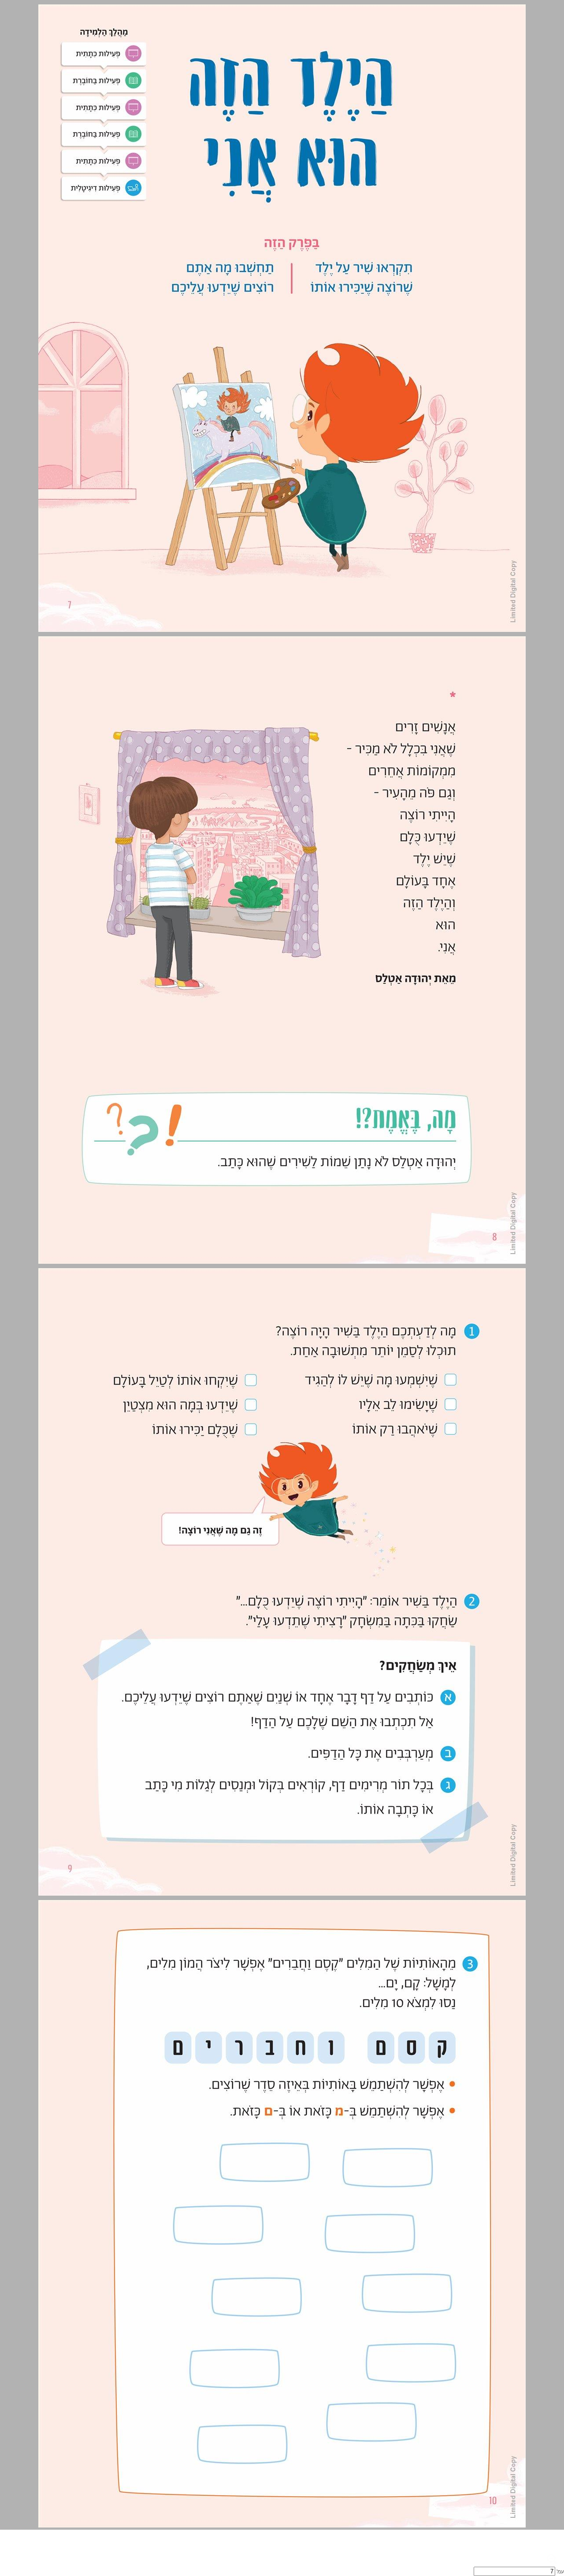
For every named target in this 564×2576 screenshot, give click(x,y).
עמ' (560, 2572)
